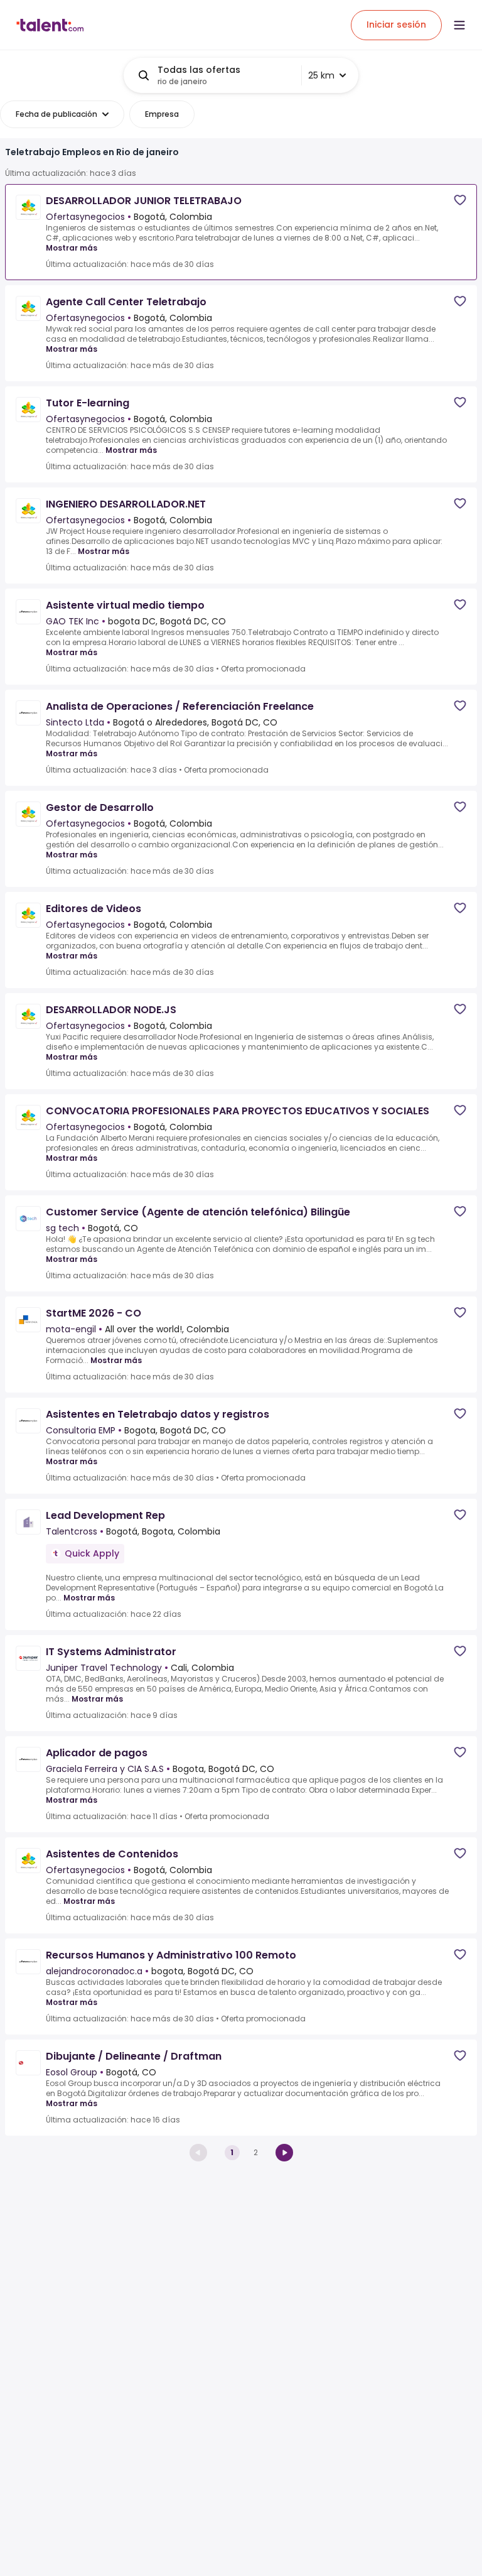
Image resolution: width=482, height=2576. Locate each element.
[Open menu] (459, 25)
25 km (321, 75)
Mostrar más (72, 248)
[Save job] (460, 200)
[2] (284, 2153)
